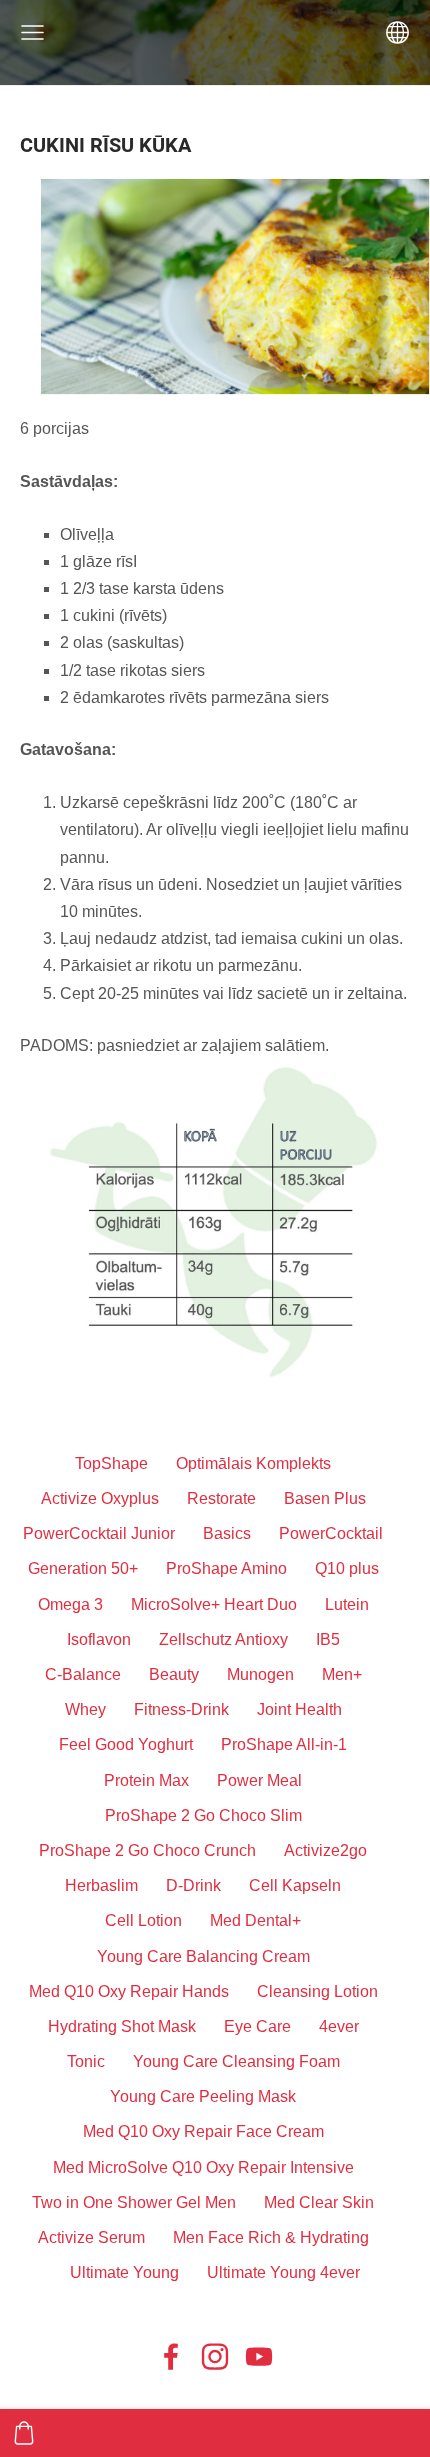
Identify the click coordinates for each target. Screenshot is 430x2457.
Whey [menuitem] (85, 1709)
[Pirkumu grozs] (24, 2433)
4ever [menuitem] (339, 2026)
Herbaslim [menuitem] (101, 1885)
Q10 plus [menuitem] (347, 1568)
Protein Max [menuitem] (146, 1780)
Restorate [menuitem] (221, 1498)
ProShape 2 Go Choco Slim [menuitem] (203, 1815)
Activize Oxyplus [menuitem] (100, 1498)
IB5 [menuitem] (328, 1639)
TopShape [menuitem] (111, 1463)
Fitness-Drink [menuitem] (181, 1709)
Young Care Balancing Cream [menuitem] (203, 1956)
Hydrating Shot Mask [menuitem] (122, 2026)
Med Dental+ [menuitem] (255, 1920)
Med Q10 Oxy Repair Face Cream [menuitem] (203, 2131)
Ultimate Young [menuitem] (124, 2272)
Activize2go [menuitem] (325, 1850)
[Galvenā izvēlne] (32, 32)
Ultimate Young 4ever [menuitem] (283, 2272)
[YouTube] (259, 2356)
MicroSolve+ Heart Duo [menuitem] (214, 1604)
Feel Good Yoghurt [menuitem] (126, 1744)
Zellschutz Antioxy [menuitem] (223, 1639)
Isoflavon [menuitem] (99, 1639)
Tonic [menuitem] (86, 2061)
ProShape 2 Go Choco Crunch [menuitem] (147, 1850)
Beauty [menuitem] (174, 1674)
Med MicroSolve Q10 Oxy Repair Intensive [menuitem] (203, 2167)
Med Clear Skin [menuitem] (319, 2202)
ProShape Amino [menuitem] (226, 1568)
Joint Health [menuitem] (299, 1709)
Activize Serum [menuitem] (91, 2237)
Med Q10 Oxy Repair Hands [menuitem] (129, 1991)
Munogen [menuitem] (260, 1674)
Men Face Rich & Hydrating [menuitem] (271, 2237)
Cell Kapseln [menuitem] (295, 1885)
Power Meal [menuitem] (259, 1780)
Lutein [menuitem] (347, 1604)
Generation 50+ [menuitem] (83, 1568)
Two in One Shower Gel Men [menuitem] (134, 2202)
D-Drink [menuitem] (193, 1885)
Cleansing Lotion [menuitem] (317, 1991)
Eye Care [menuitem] (257, 2026)
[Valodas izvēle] (397, 32)
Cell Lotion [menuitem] (143, 1920)
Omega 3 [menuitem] (70, 1604)
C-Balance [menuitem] (83, 1674)
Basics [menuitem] (227, 1533)
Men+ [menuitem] (342, 1674)
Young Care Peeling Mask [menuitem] (203, 2096)
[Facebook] (171, 2356)
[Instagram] (215, 2356)
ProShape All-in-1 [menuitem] (284, 1744)
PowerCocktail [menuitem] (331, 1533)
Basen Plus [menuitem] (325, 1498)
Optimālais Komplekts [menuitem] (253, 1463)
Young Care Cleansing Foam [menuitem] (236, 2061)
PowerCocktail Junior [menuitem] (99, 1533)
